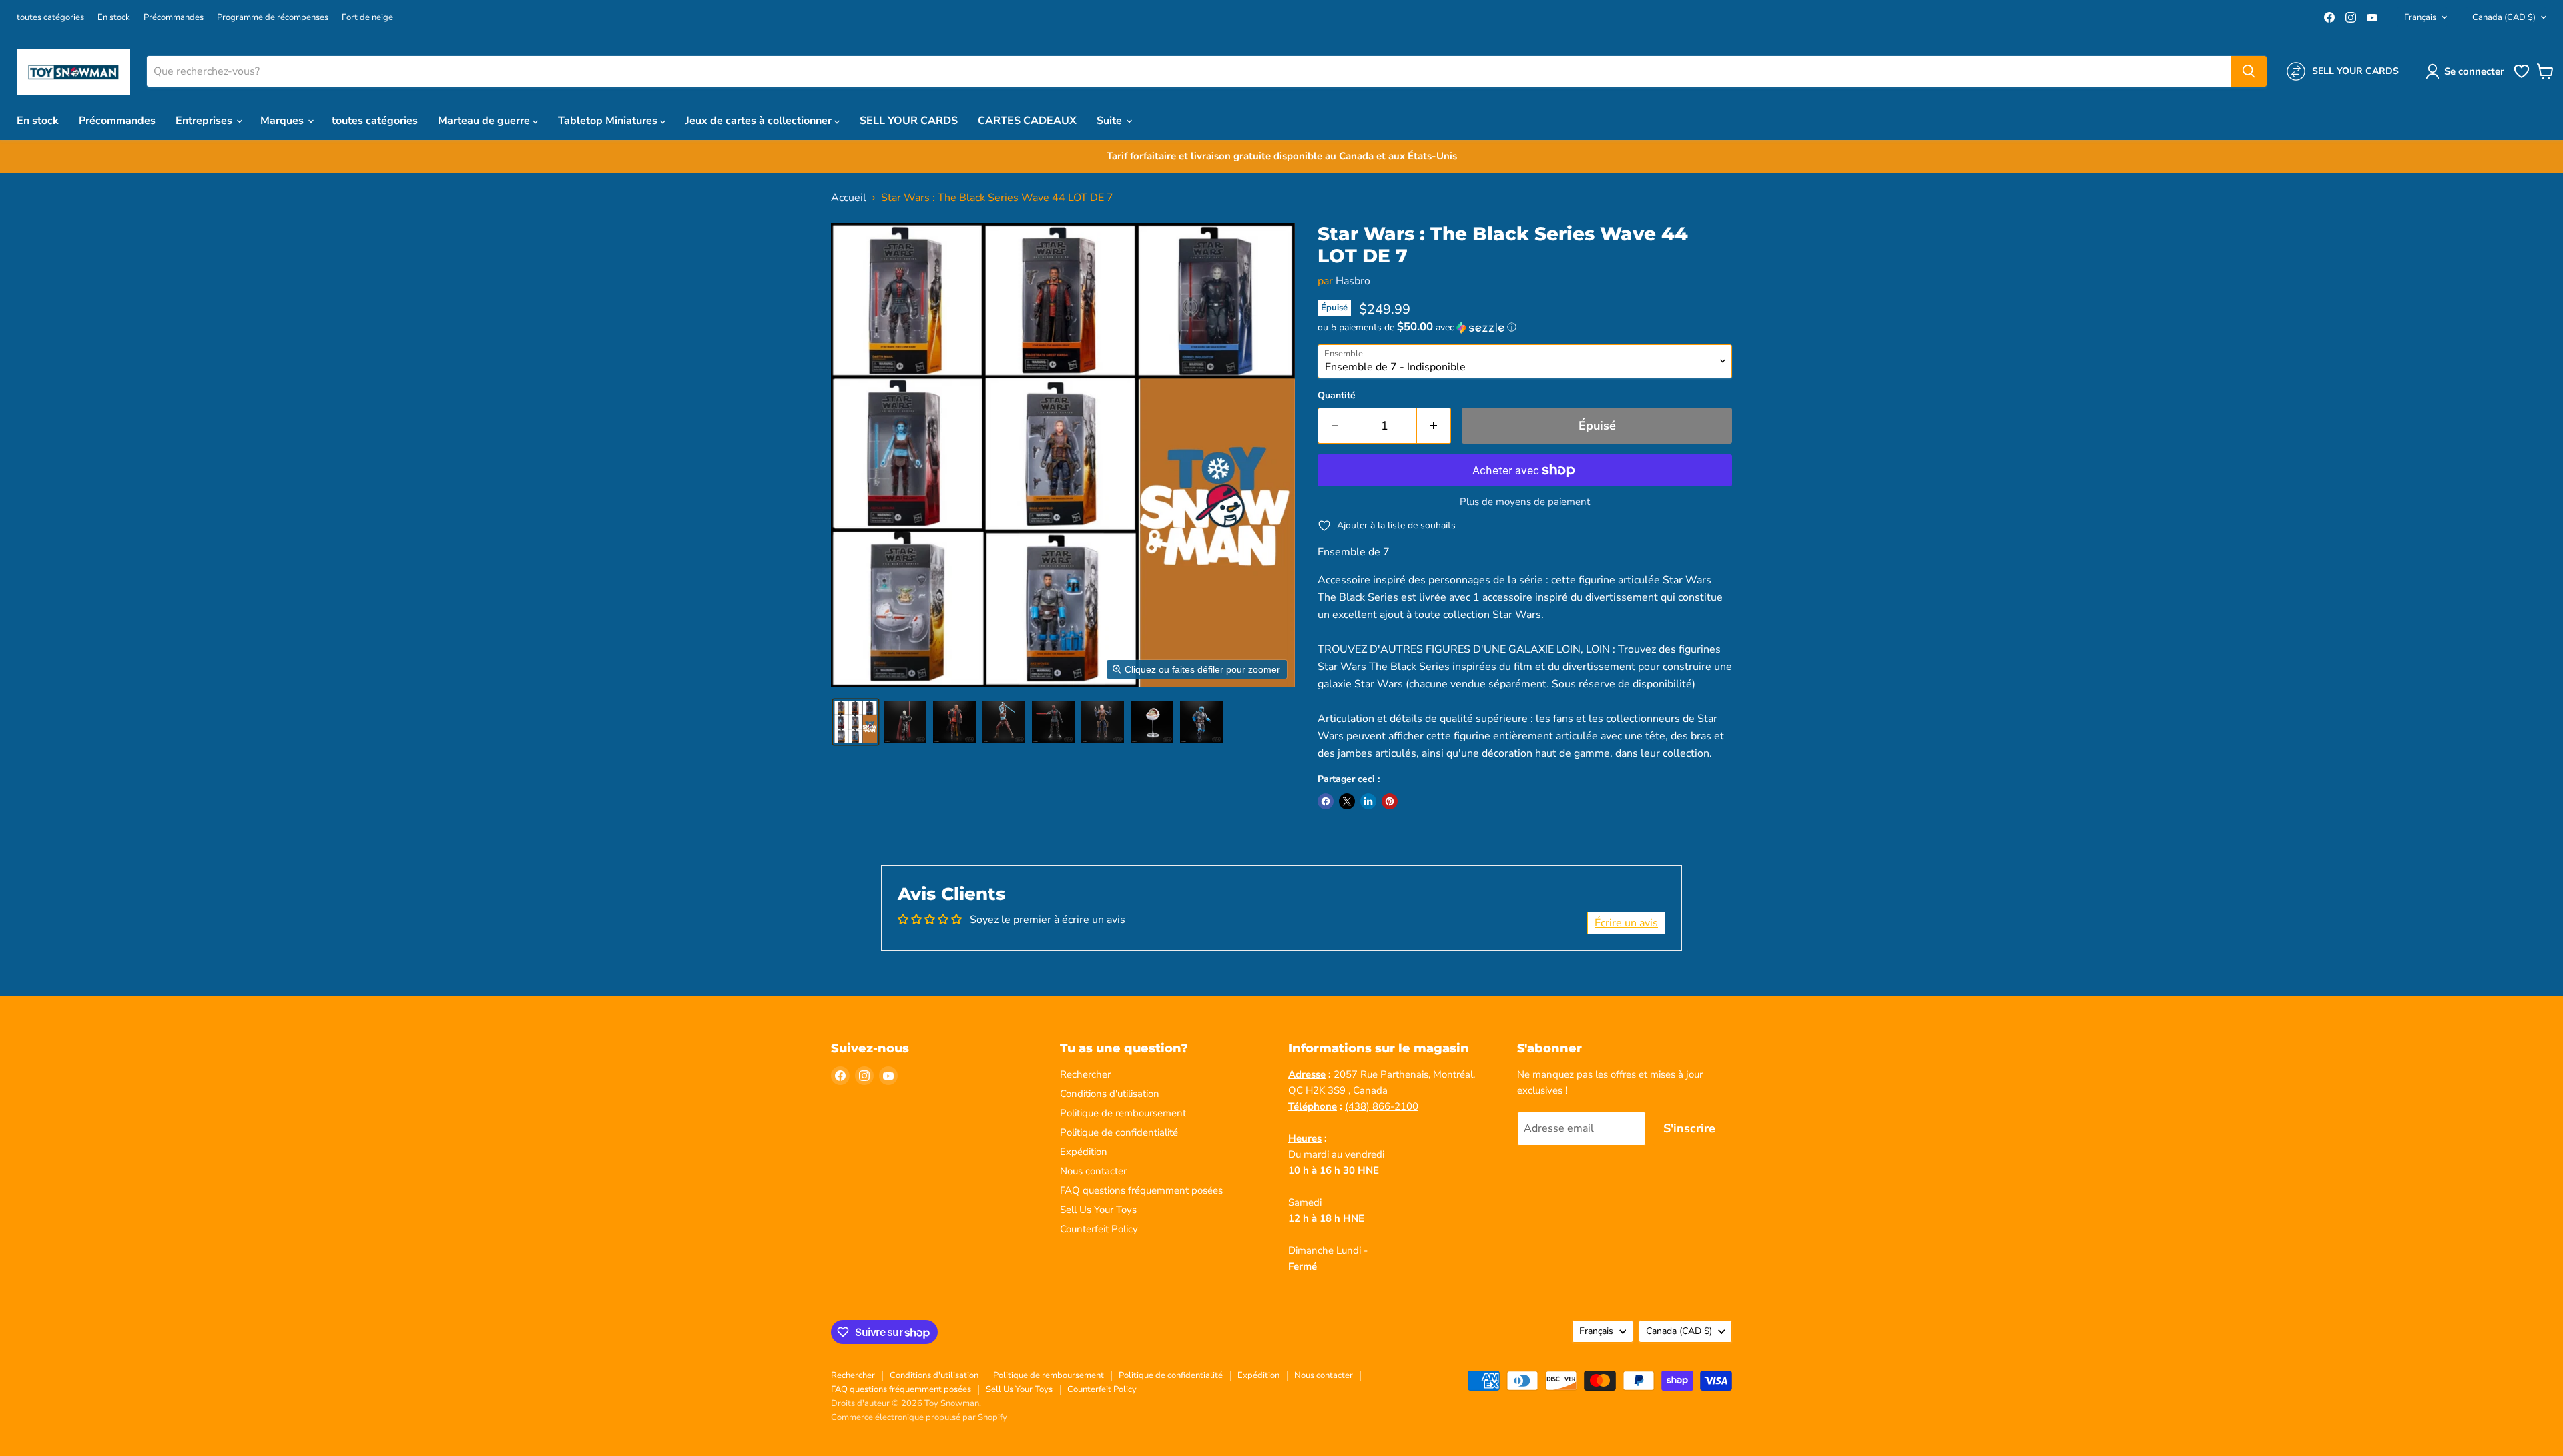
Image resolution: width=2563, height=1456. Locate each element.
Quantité (1337, 396)
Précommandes (174, 18)
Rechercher (1085, 1074)
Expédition (1084, 1152)
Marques (283, 121)
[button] (2468, 71)
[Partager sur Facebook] (1326, 801)
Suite (1111, 121)
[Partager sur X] (1347, 801)
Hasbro (1353, 281)
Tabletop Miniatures (609, 121)
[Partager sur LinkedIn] (1368, 801)
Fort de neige (367, 18)
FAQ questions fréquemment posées (1141, 1190)
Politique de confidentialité (1119, 1132)
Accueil (849, 198)
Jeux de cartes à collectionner (760, 121)
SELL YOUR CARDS (909, 121)
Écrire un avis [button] (1626, 923)
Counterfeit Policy (1099, 1229)
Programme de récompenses (273, 18)
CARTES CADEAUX (1027, 121)
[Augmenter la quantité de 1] (1434, 426)
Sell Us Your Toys (1098, 1210)
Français (2420, 17)
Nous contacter (1093, 1171)
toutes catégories (50, 18)
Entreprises (205, 121)
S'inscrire (1689, 1128)
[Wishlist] (2522, 77)
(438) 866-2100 (1382, 1106)
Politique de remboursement (1123, 1113)
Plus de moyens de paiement (1525, 502)
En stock (114, 18)
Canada (2504, 17)
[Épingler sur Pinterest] (1390, 801)
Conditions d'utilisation (1110, 1094)
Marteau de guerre (485, 121)
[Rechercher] (2249, 71)
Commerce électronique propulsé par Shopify (919, 1417)
